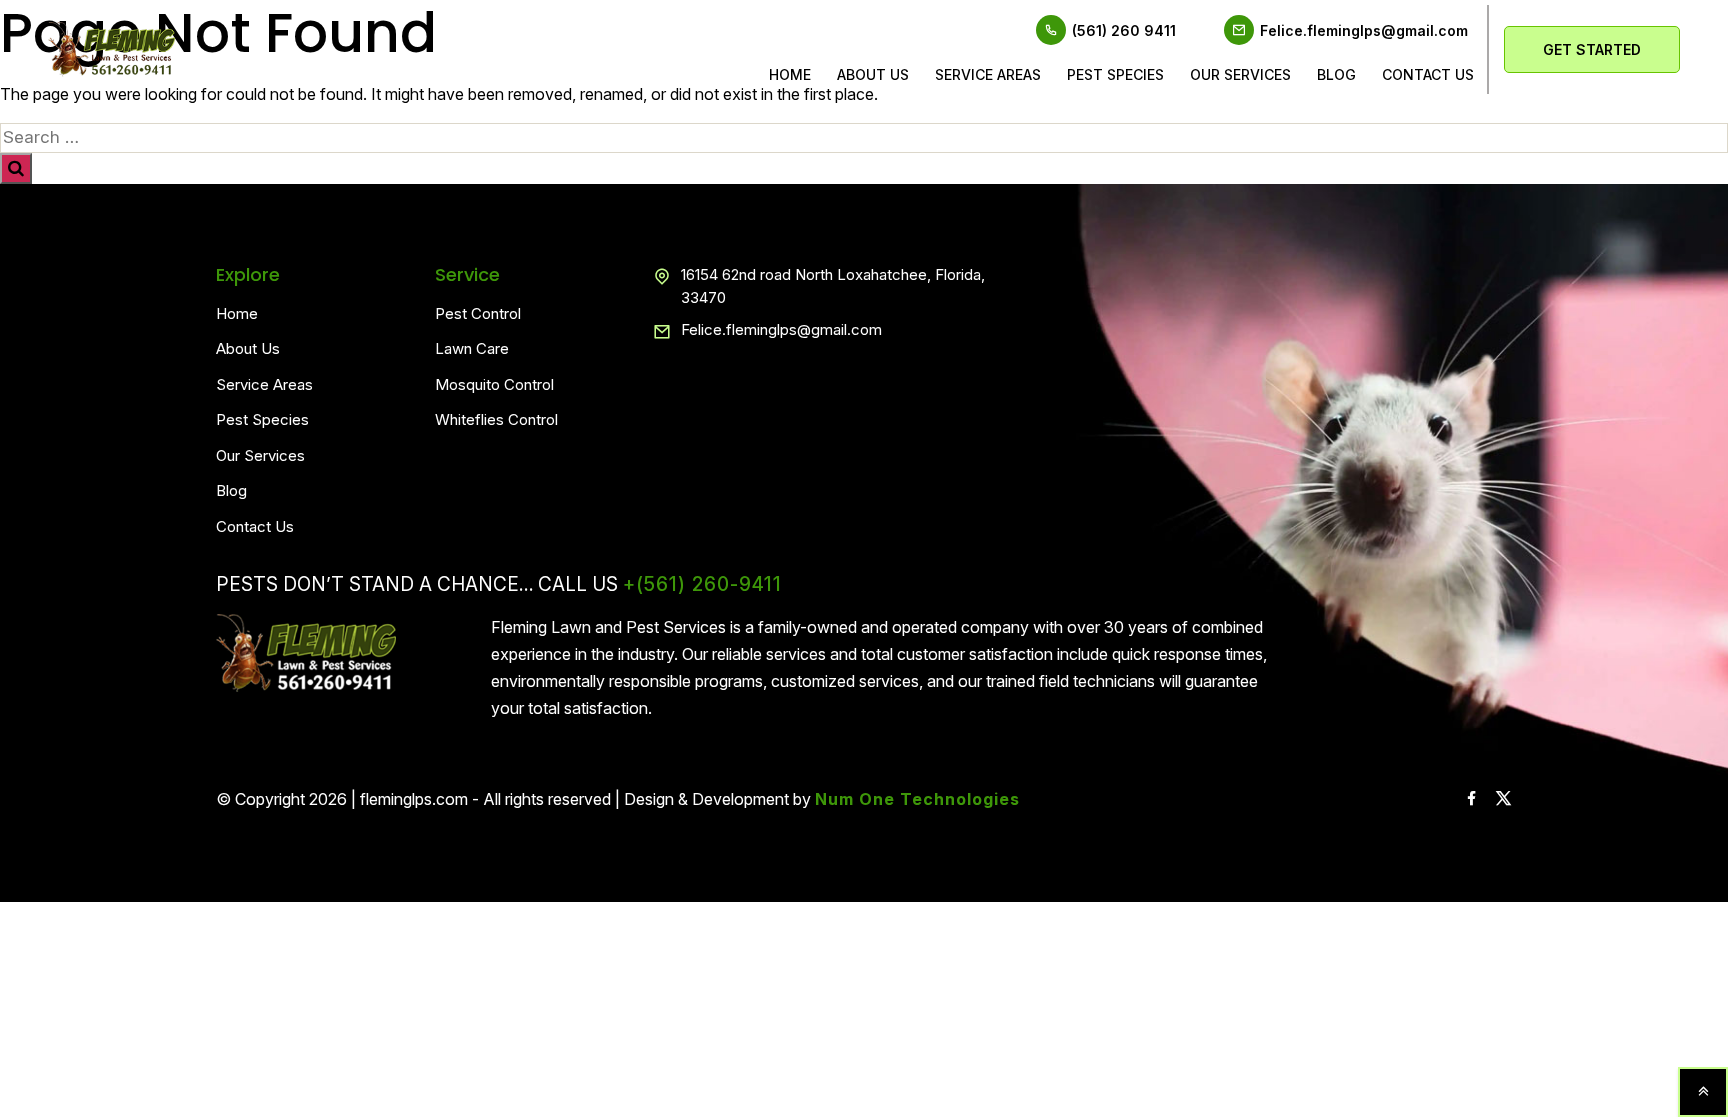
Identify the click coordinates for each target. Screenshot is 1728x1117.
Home (790, 74)
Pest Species (1115, 74)
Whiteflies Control (496, 419)
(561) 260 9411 (1124, 30)
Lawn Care (472, 348)
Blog (1336, 74)
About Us (873, 74)
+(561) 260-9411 (702, 584)
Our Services (1240, 74)
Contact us (1428, 74)
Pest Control (478, 313)
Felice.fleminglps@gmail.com (1364, 30)
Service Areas (988, 74)
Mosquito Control (494, 384)
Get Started (1592, 49)
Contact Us (255, 526)
